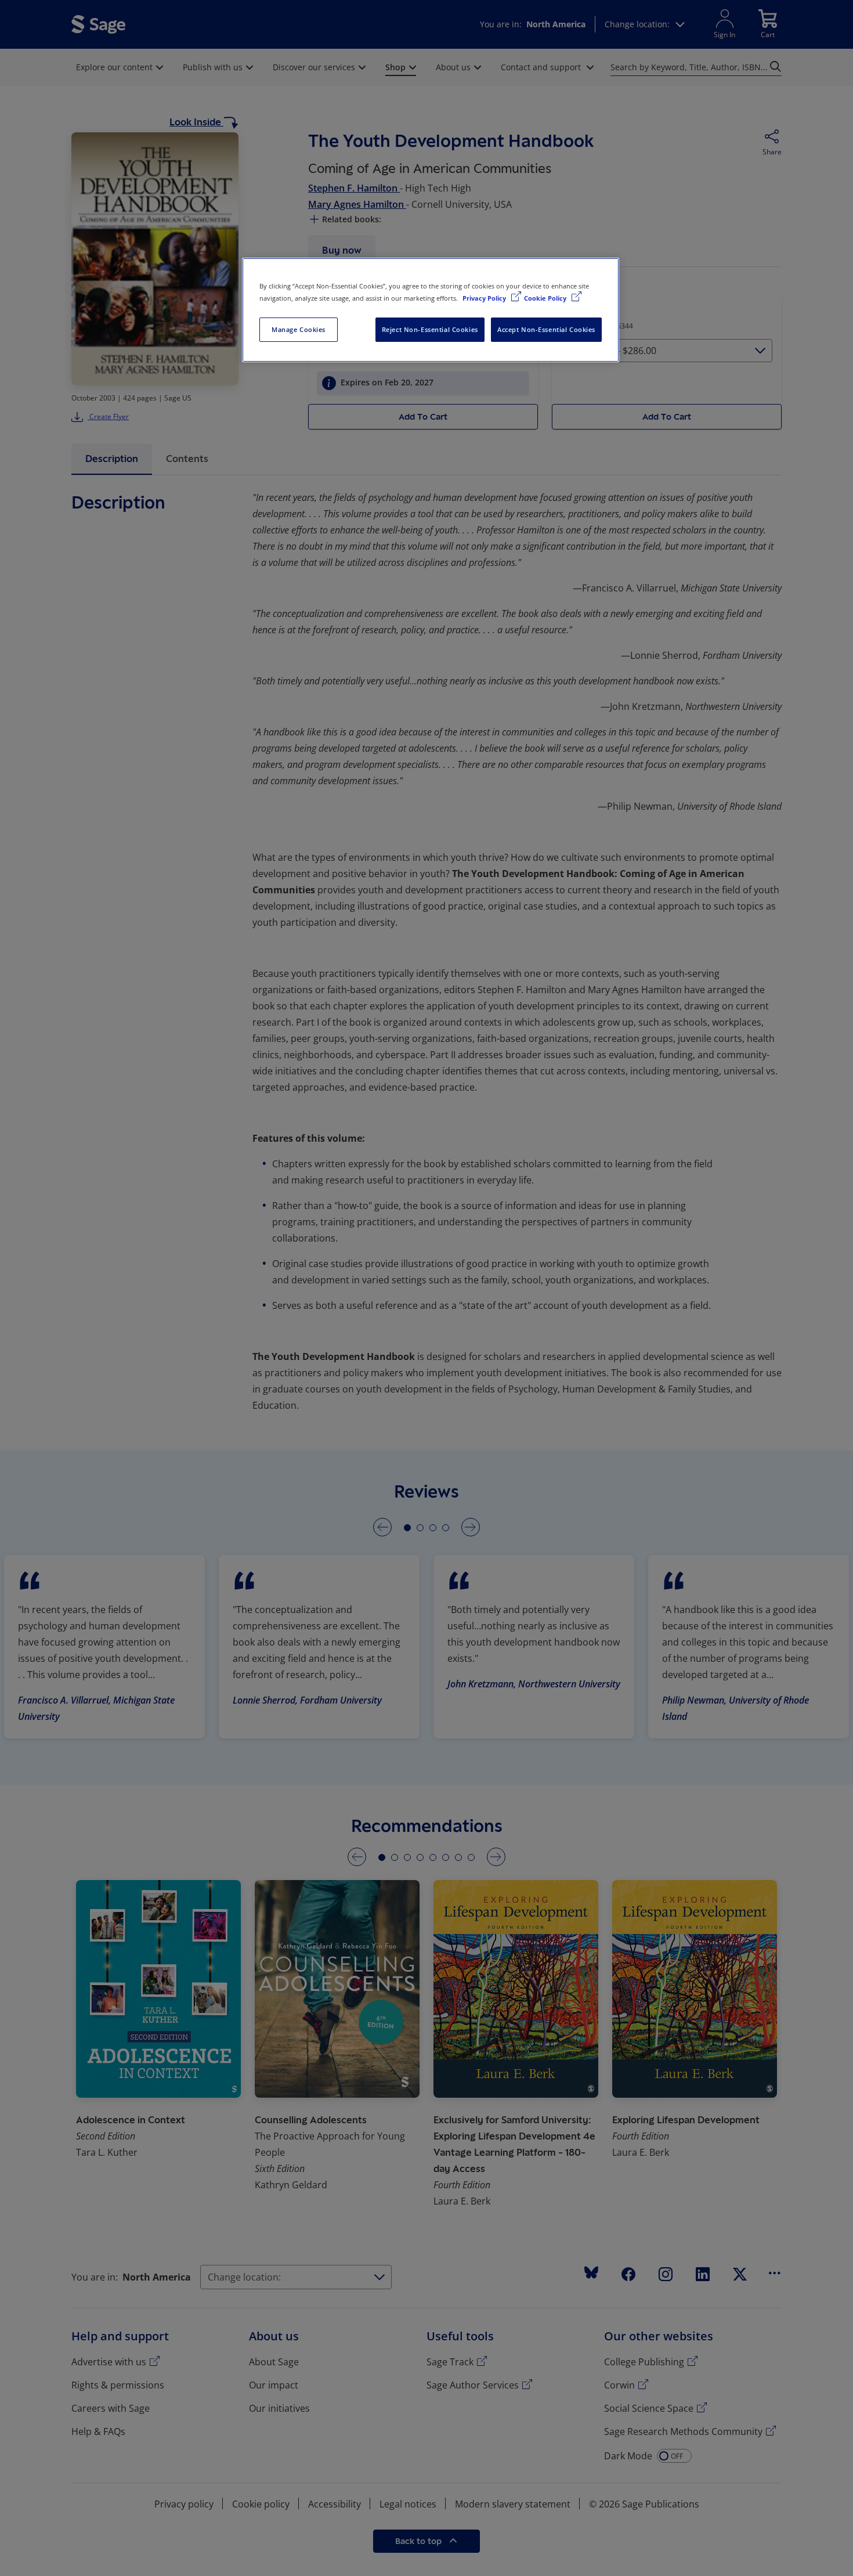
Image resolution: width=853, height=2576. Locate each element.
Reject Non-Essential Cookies (430, 329)
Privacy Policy (485, 298)
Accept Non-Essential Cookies (546, 329)
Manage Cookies (299, 329)
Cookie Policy (546, 298)
